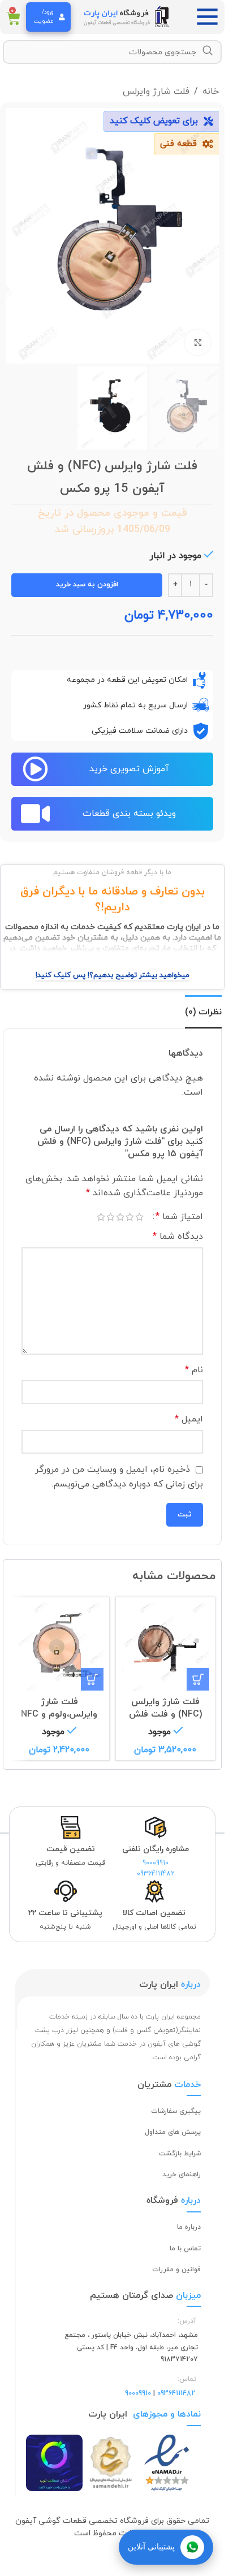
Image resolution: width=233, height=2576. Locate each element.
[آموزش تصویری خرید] (35, 769)
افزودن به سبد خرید (87, 585)
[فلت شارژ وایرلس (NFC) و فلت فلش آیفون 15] (166, 1647)
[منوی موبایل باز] (210, 17)
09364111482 (156, 1874)
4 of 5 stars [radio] (111, 1217)
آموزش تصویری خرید (129, 769)
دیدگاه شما (178, 1237)
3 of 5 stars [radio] (120, 1217)
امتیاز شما (179, 1217)
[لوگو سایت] (127, 16)
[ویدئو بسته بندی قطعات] (35, 814)
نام (194, 1370)
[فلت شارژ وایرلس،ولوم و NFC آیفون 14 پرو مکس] (59, 1647)
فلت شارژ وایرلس (156, 92)
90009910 (156, 1863)
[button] (198, 1679)
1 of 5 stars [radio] (139, 1217)
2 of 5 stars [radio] (130, 1217)
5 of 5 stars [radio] (101, 1217)
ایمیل (189, 1419)
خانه (211, 92)
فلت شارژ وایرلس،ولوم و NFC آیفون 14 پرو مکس (59, 1715)
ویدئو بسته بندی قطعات (129, 814)
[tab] (203, 1012)
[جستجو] (208, 51)
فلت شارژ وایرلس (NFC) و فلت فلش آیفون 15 (165, 1715)
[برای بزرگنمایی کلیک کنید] (198, 342)
